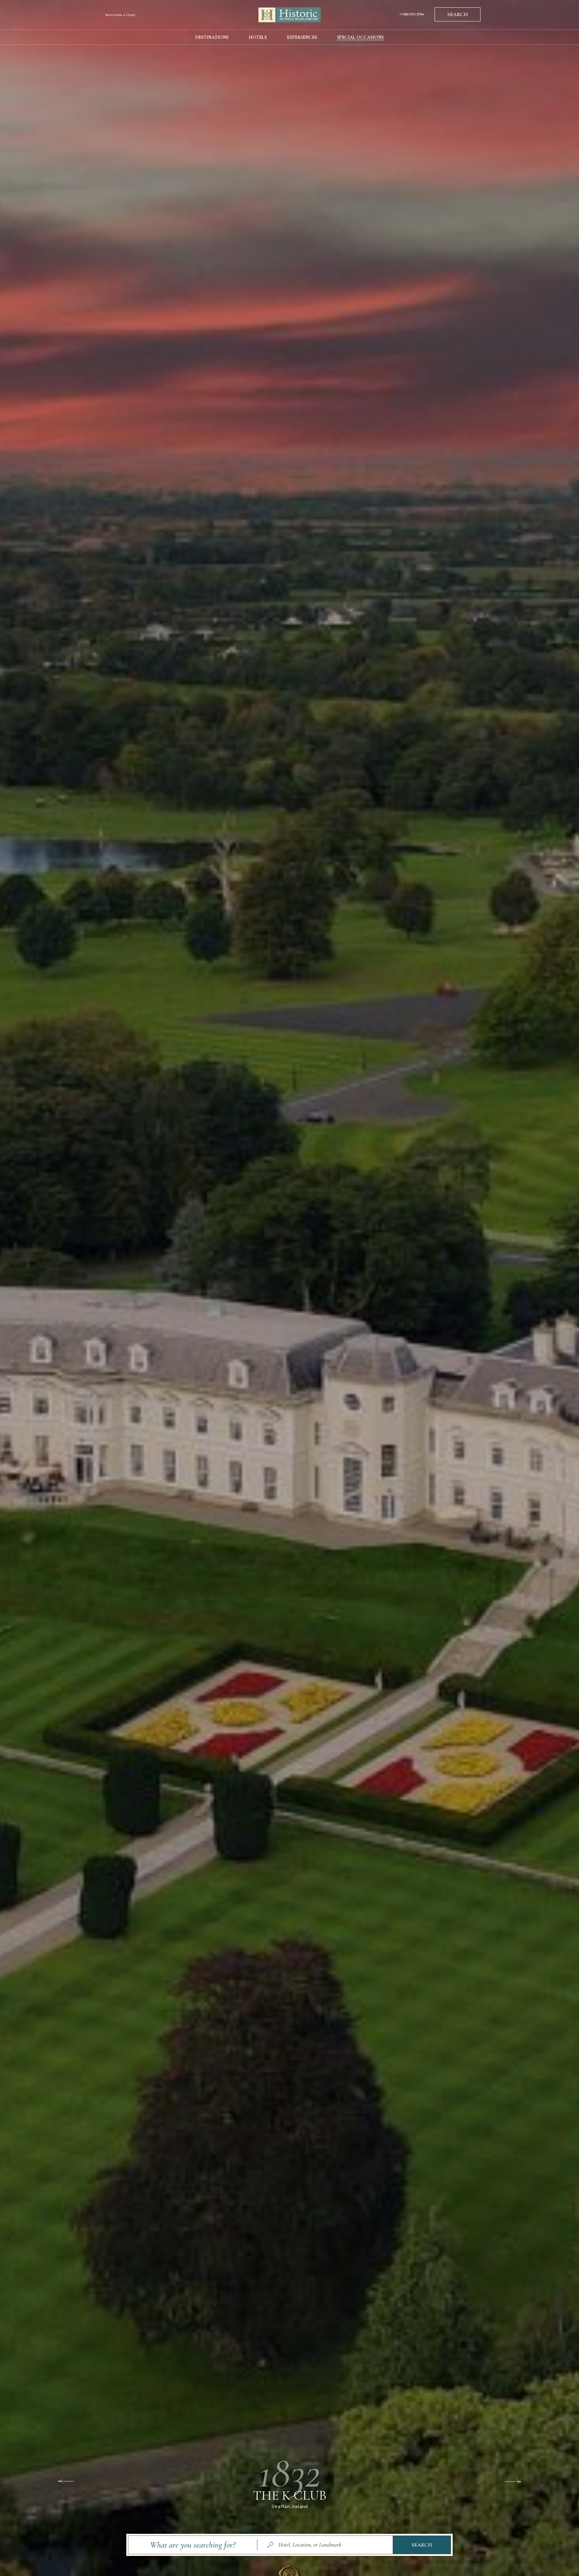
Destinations (212, 37)
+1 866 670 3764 (412, 14)
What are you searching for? (193, 2545)
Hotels (258, 37)
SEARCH (458, 14)
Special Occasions (360, 37)
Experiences (302, 37)
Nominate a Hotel (120, 15)
